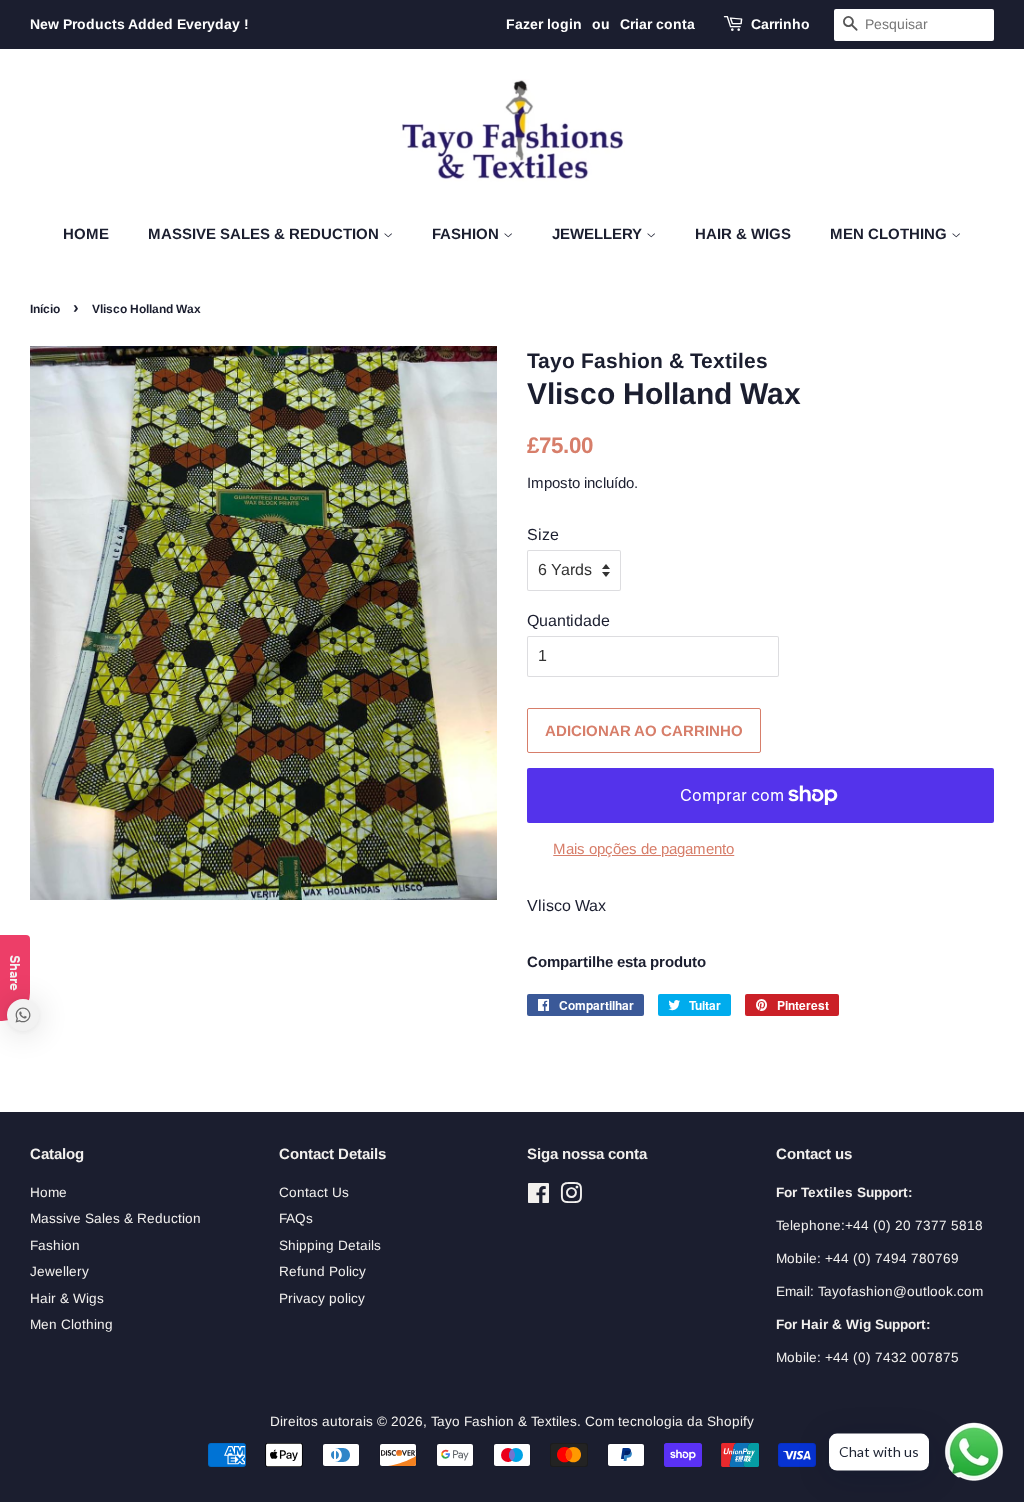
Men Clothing (890, 233)
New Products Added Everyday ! (139, 24)
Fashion (467, 233)
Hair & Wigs (743, 233)
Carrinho (780, 24)
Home (86, 233)
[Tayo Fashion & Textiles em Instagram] (571, 1197)
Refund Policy (322, 1271)
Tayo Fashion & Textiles (504, 1421)
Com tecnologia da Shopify (669, 1421)
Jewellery (599, 233)
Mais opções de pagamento (643, 848)
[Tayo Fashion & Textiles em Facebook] (538, 1197)
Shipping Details (330, 1245)
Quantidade (568, 620)
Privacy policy (322, 1298)
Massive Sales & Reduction (265, 233)
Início (45, 309)
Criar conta (657, 24)
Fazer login (544, 24)
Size (543, 534)
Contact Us (314, 1192)
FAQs (296, 1218)
